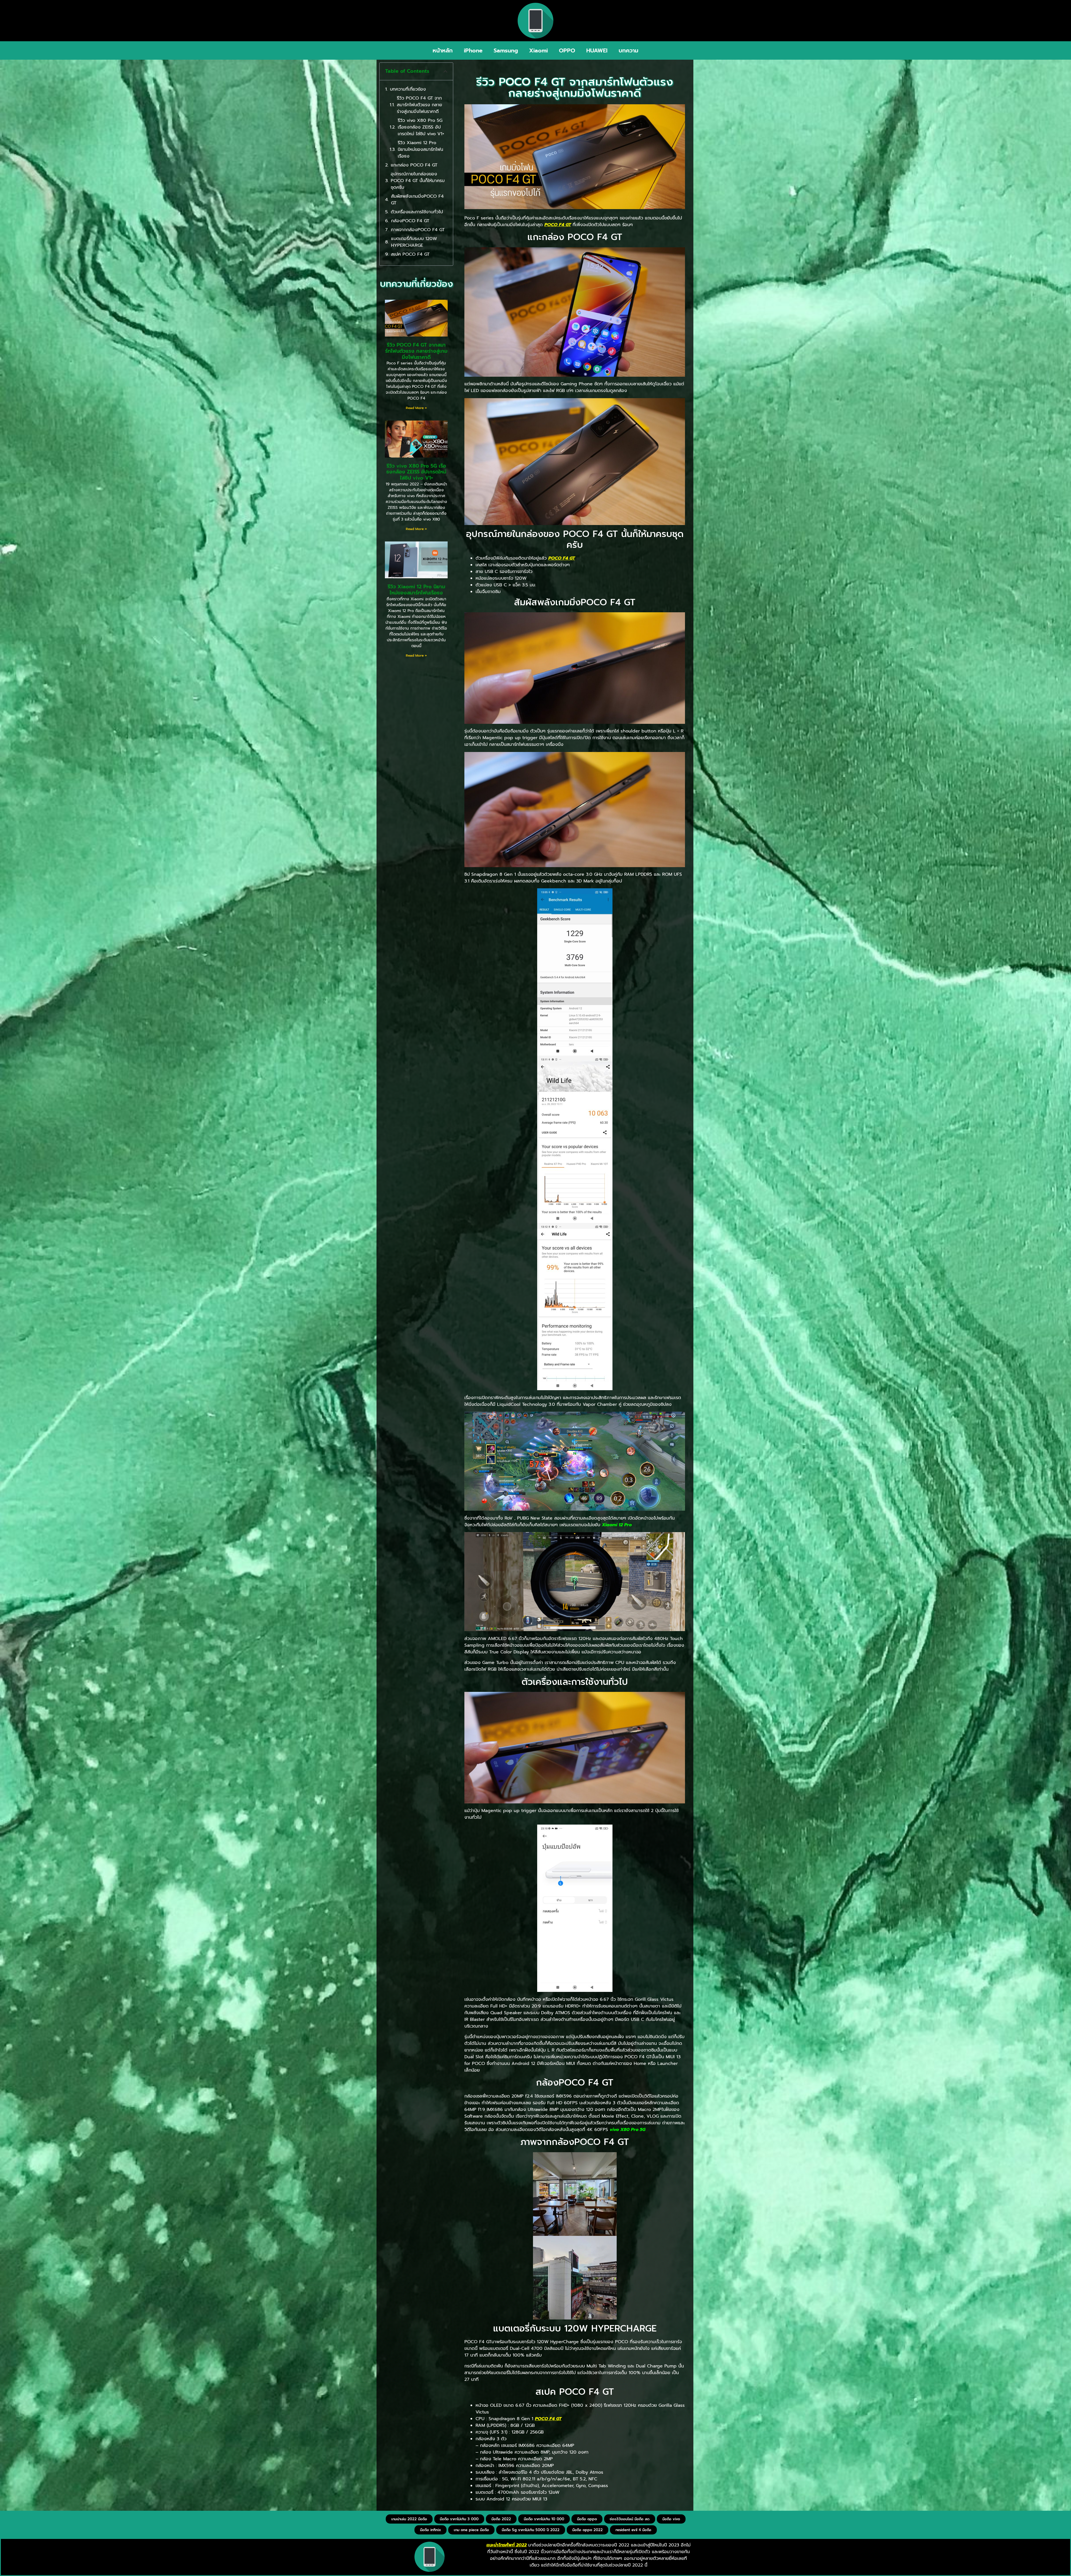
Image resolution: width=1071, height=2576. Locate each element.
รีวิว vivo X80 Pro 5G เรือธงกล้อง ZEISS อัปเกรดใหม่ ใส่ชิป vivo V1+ (421, 127)
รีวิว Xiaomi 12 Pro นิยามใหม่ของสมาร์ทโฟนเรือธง (420, 149)
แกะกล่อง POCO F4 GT (414, 165)
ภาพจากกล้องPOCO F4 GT (418, 230)
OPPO (567, 50)
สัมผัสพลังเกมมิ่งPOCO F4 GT (417, 200)
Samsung (506, 50)
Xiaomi (538, 50)
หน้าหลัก (443, 50)
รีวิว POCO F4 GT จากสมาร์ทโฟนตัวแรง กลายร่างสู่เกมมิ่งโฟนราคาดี (419, 105)
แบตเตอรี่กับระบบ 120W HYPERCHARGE (414, 242)
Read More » (416, 408)
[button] (445, 71)
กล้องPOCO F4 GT (410, 221)
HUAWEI (597, 50)
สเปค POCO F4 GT (410, 254)
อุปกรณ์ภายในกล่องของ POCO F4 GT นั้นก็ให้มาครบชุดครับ (418, 181)
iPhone (473, 50)
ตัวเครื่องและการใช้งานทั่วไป (417, 212)
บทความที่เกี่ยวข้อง (408, 89)
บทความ (629, 50)
